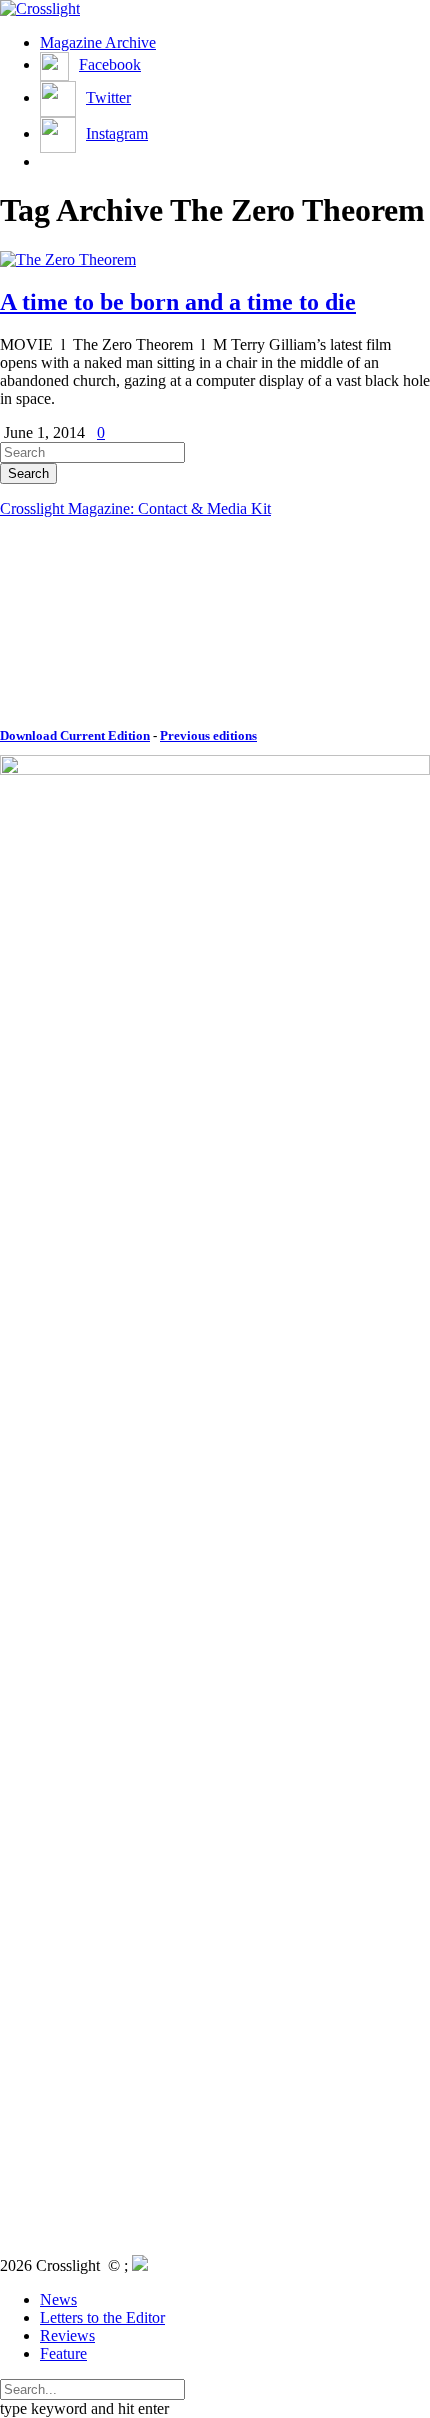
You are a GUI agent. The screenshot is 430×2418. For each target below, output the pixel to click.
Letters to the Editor (102, 2317)
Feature (63, 2353)
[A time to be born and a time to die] (68, 259)
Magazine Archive (98, 42)
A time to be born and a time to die (178, 302)
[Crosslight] (40, 8)
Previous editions (208, 735)
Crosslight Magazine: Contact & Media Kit (135, 508)
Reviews (67, 2335)
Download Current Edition (75, 735)
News (58, 2299)
